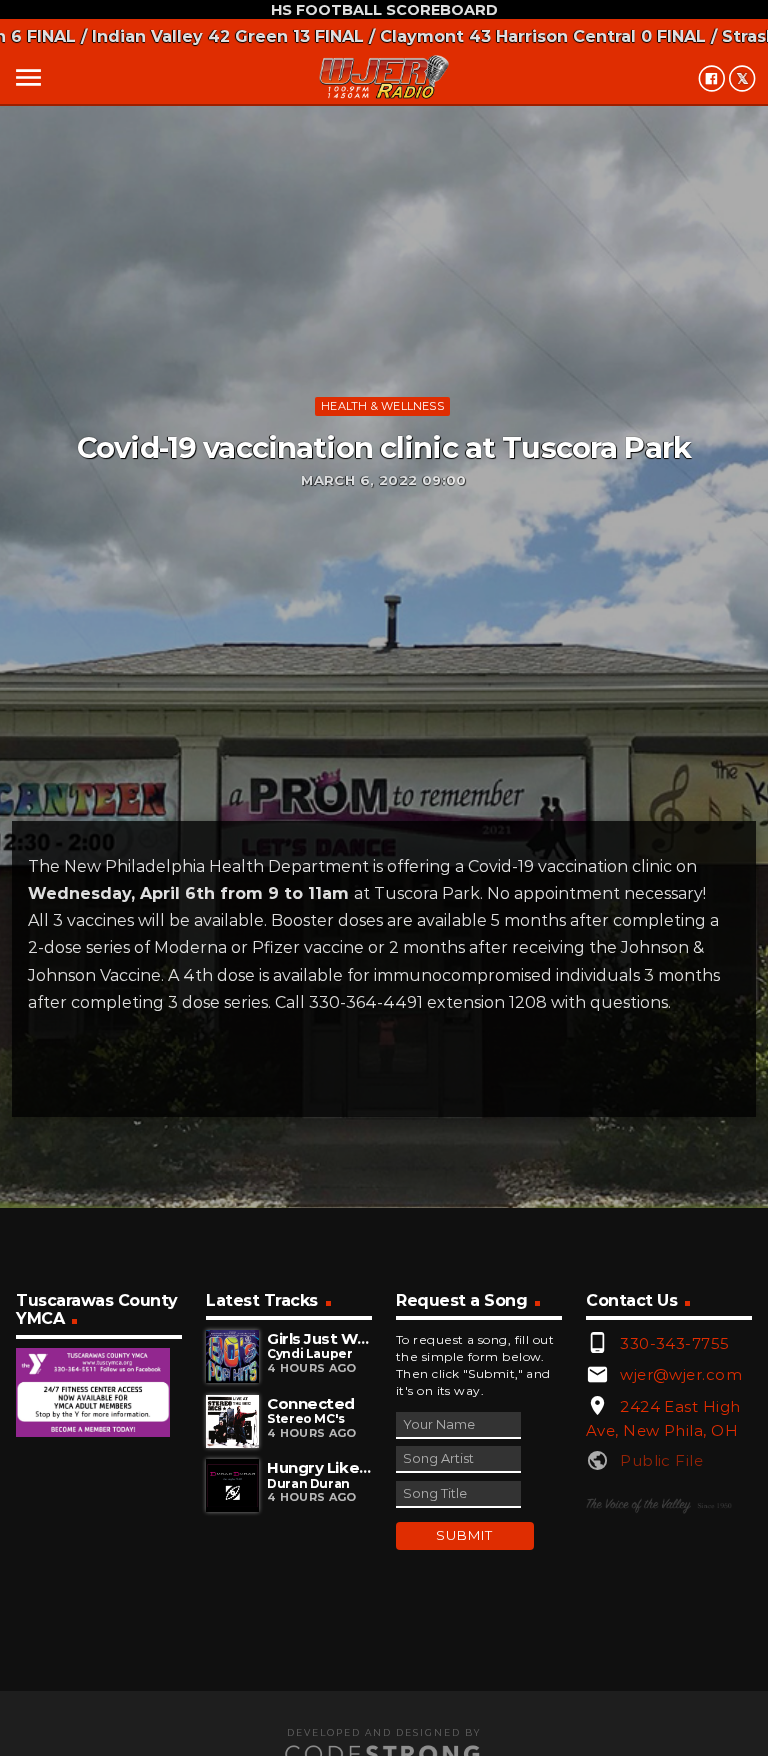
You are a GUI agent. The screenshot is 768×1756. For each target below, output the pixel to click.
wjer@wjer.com (681, 1374)
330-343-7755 (674, 1343)
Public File (661, 1460)
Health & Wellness (382, 406)
